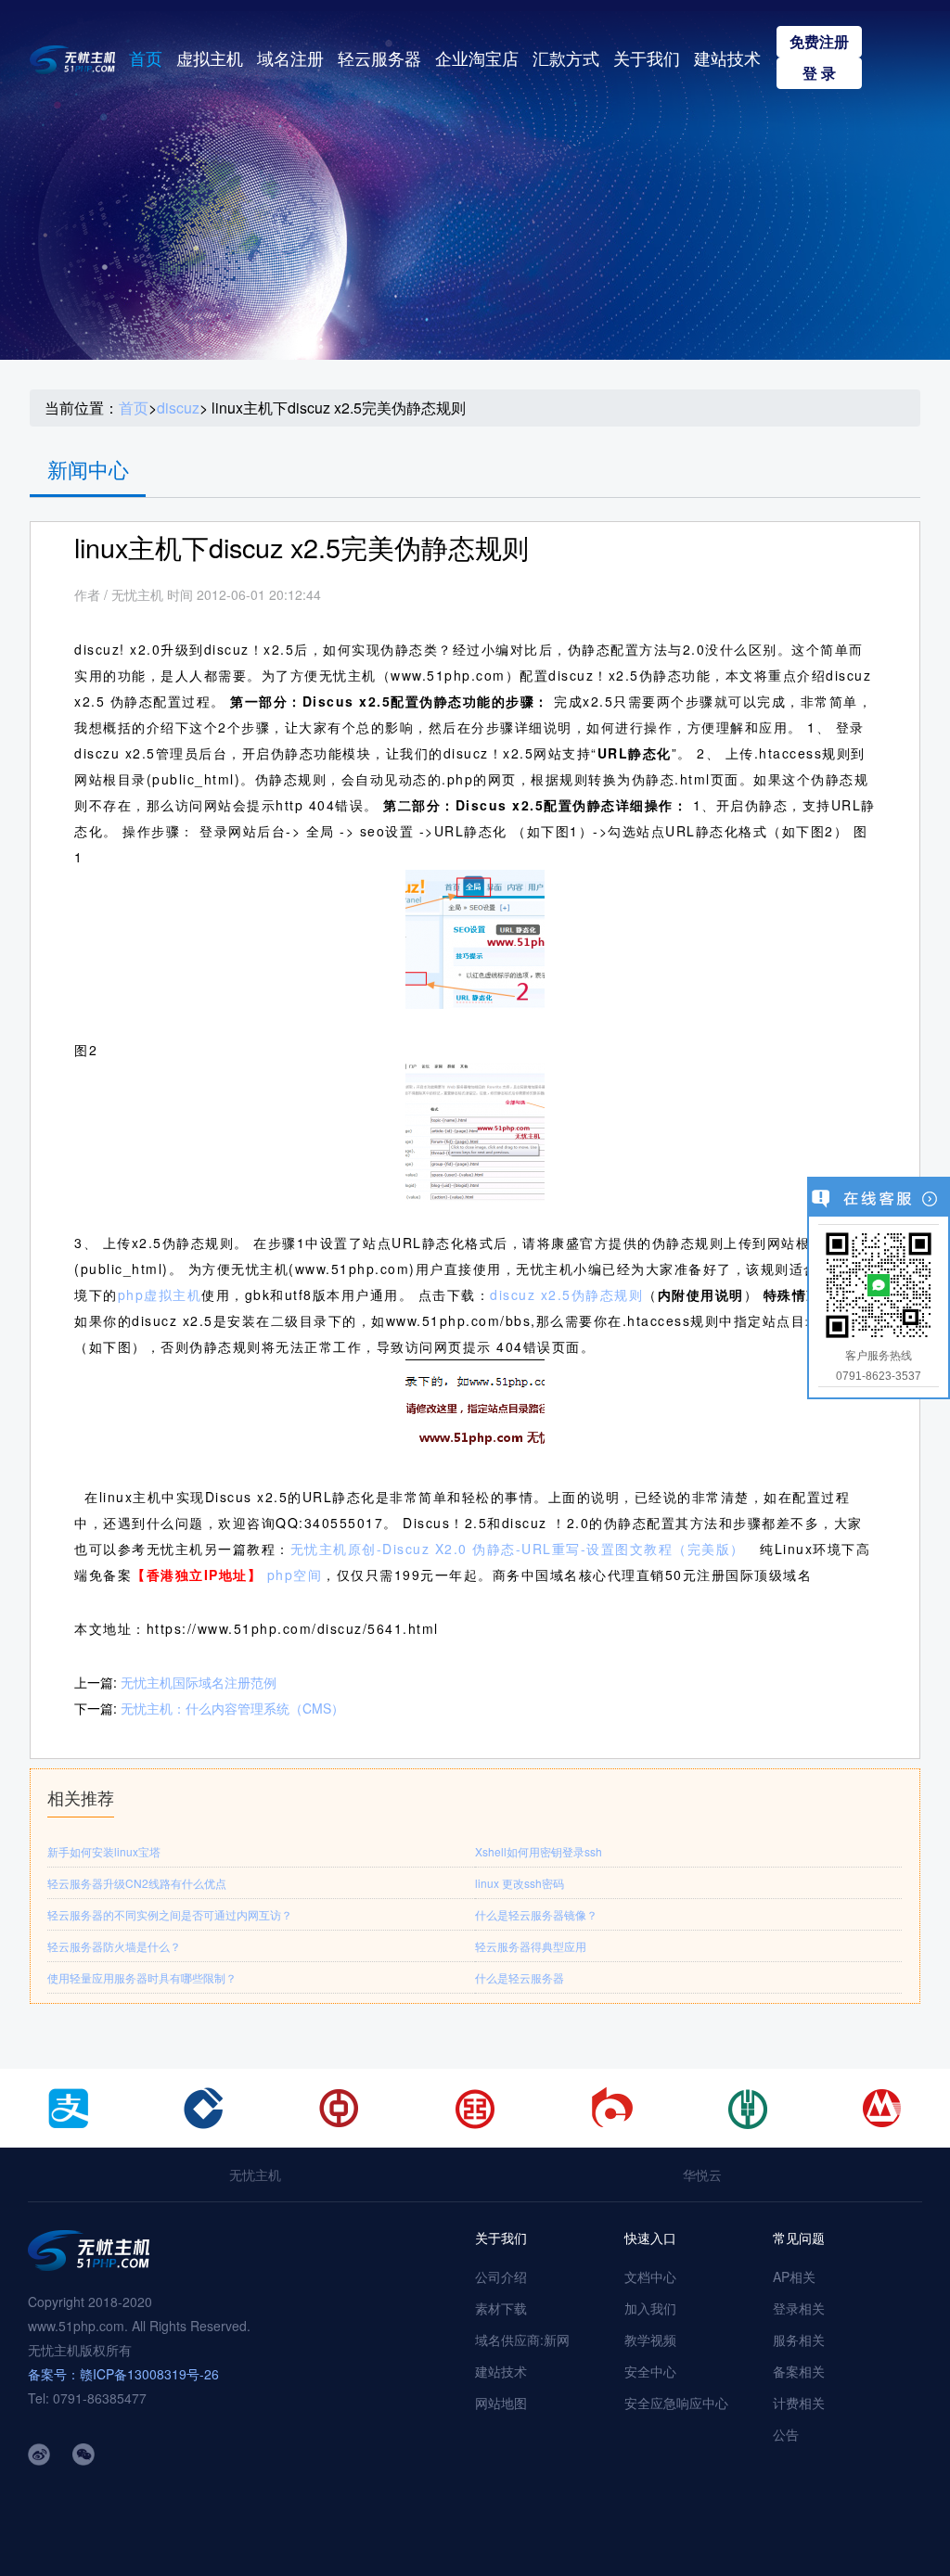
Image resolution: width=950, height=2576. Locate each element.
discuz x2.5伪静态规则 (566, 1294)
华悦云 (702, 2174)
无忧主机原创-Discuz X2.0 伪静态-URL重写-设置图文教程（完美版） (518, 1549)
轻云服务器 (379, 57)
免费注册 (819, 41)
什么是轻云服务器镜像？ (536, 1914)
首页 (146, 57)
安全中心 (650, 2371)
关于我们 (647, 57)
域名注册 (290, 57)
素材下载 (501, 2308)
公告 (786, 2434)
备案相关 (799, 2371)
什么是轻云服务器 (520, 1977)
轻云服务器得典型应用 (531, 1946)
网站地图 (501, 2403)
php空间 (295, 1575)
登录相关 (799, 2308)
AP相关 (794, 2276)
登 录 (819, 73)
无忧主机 (255, 2174)
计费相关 (799, 2403)
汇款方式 (566, 57)
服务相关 (799, 2340)
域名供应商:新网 (522, 2340)
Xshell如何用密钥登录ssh (539, 1851)
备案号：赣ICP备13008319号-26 (123, 2374)
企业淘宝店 (477, 57)
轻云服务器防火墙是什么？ (114, 1946)
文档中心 (650, 2276)
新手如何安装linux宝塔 (104, 1851)
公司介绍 (501, 2276)
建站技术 (727, 57)
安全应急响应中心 (676, 2403)
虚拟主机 (210, 57)
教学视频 (650, 2340)
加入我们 (650, 2308)
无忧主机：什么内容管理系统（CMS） (232, 1708)
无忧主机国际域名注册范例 (199, 1682)
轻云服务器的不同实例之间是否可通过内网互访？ (170, 1914)
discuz (178, 408)
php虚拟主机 (160, 1294)
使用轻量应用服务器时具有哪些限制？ (142, 1977)
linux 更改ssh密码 (520, 1883)
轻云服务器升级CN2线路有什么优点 (137, 1883)
